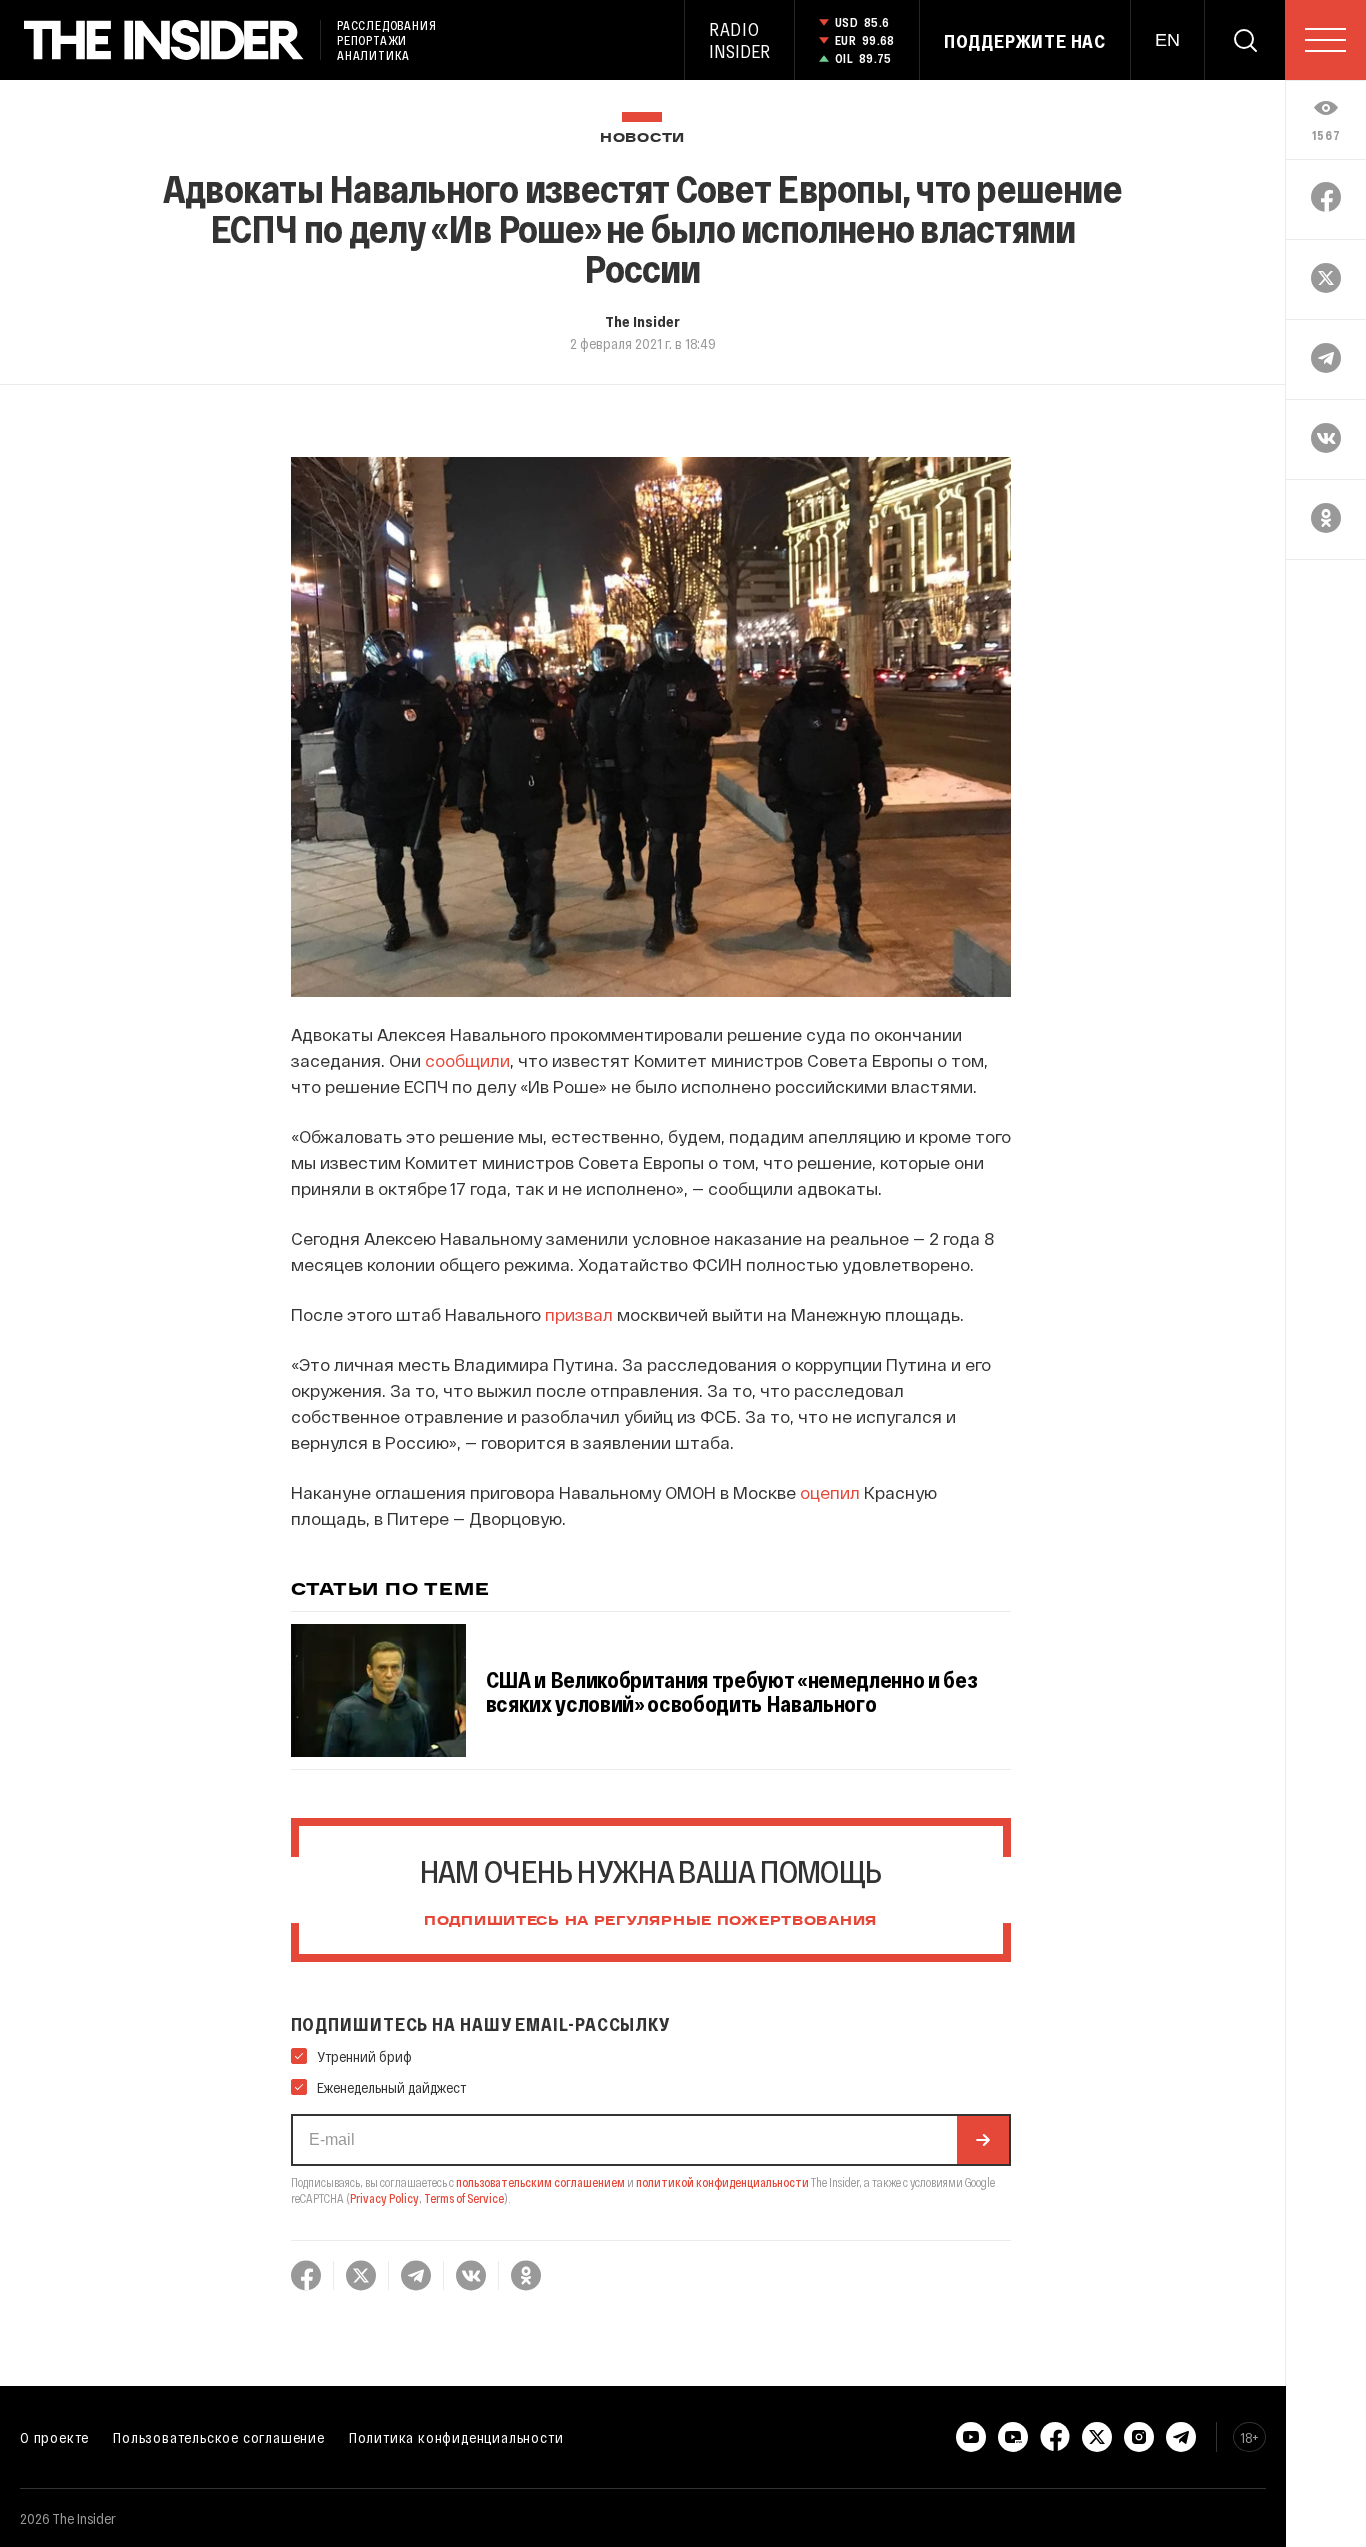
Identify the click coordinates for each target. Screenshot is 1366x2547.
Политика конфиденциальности (456, 2437)
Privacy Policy (384, 2198)
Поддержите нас (1025, 41)
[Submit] (983, 2140)
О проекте (54, 2437)
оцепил (830, 1492)
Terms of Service (464, 2198)
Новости (642, 138)
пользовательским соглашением (540, 2182)
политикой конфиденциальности (722, 2182)
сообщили (467, 1060)
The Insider (642, 321)
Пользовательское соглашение (219, 2437)
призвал (579, 1314)
